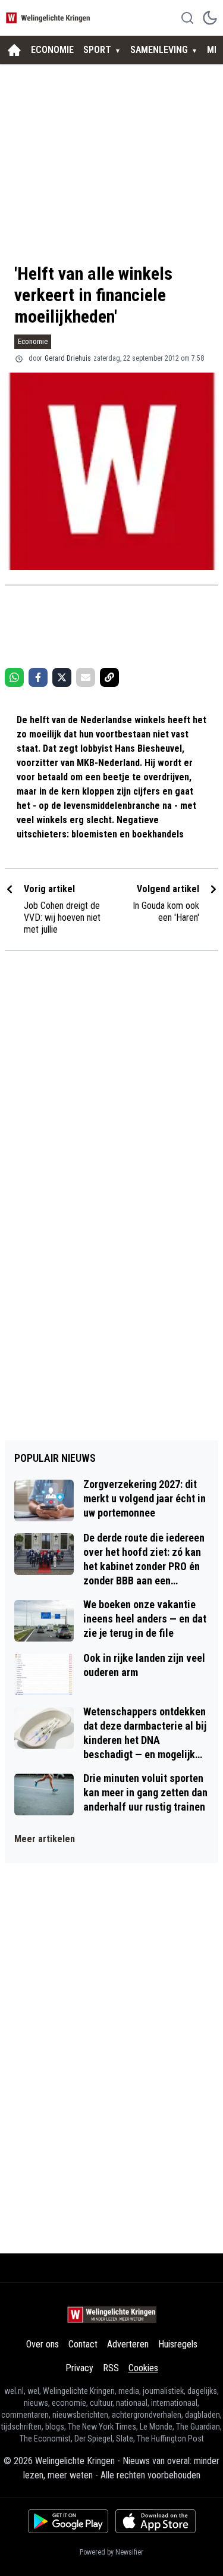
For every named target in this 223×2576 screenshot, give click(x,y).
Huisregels (178, 2344)
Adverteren (128, 2344)
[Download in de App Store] (156, 2521)
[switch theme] (210, 18)
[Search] (187, 18)
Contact (83, 2344)
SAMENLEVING (159, 50)
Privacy (79, 2368)
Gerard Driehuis (68, 358)
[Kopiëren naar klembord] (109, 677)
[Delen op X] (62, 677)
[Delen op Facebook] (38, 677)
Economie (33, 341)
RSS (111, 2368)
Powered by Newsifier (111, 2552)
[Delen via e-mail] (86, 677)
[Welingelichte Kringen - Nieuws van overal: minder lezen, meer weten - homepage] (49, 18)
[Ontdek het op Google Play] (68, 2521)
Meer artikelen (45, 1839)
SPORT (97, 50)
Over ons (43, 2344)
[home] (14, 50)
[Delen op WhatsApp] (14, 677)
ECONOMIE (52, 50)
